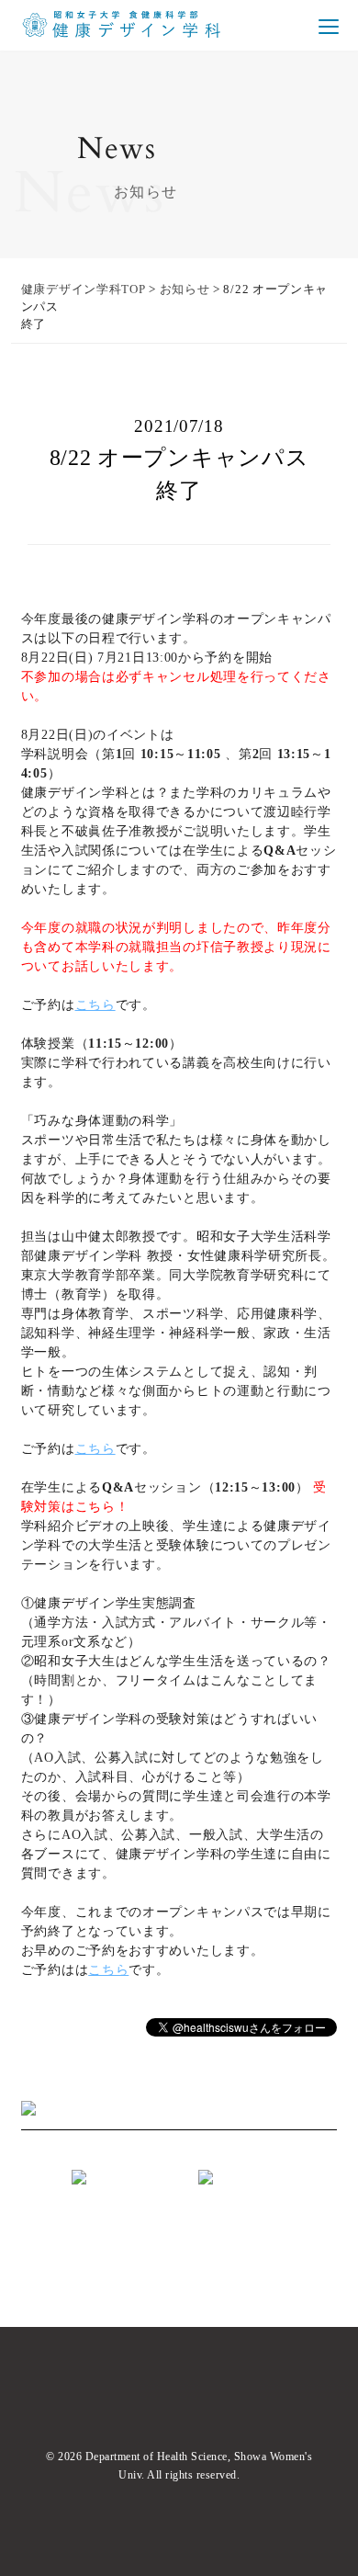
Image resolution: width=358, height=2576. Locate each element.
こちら (95, 1005)
